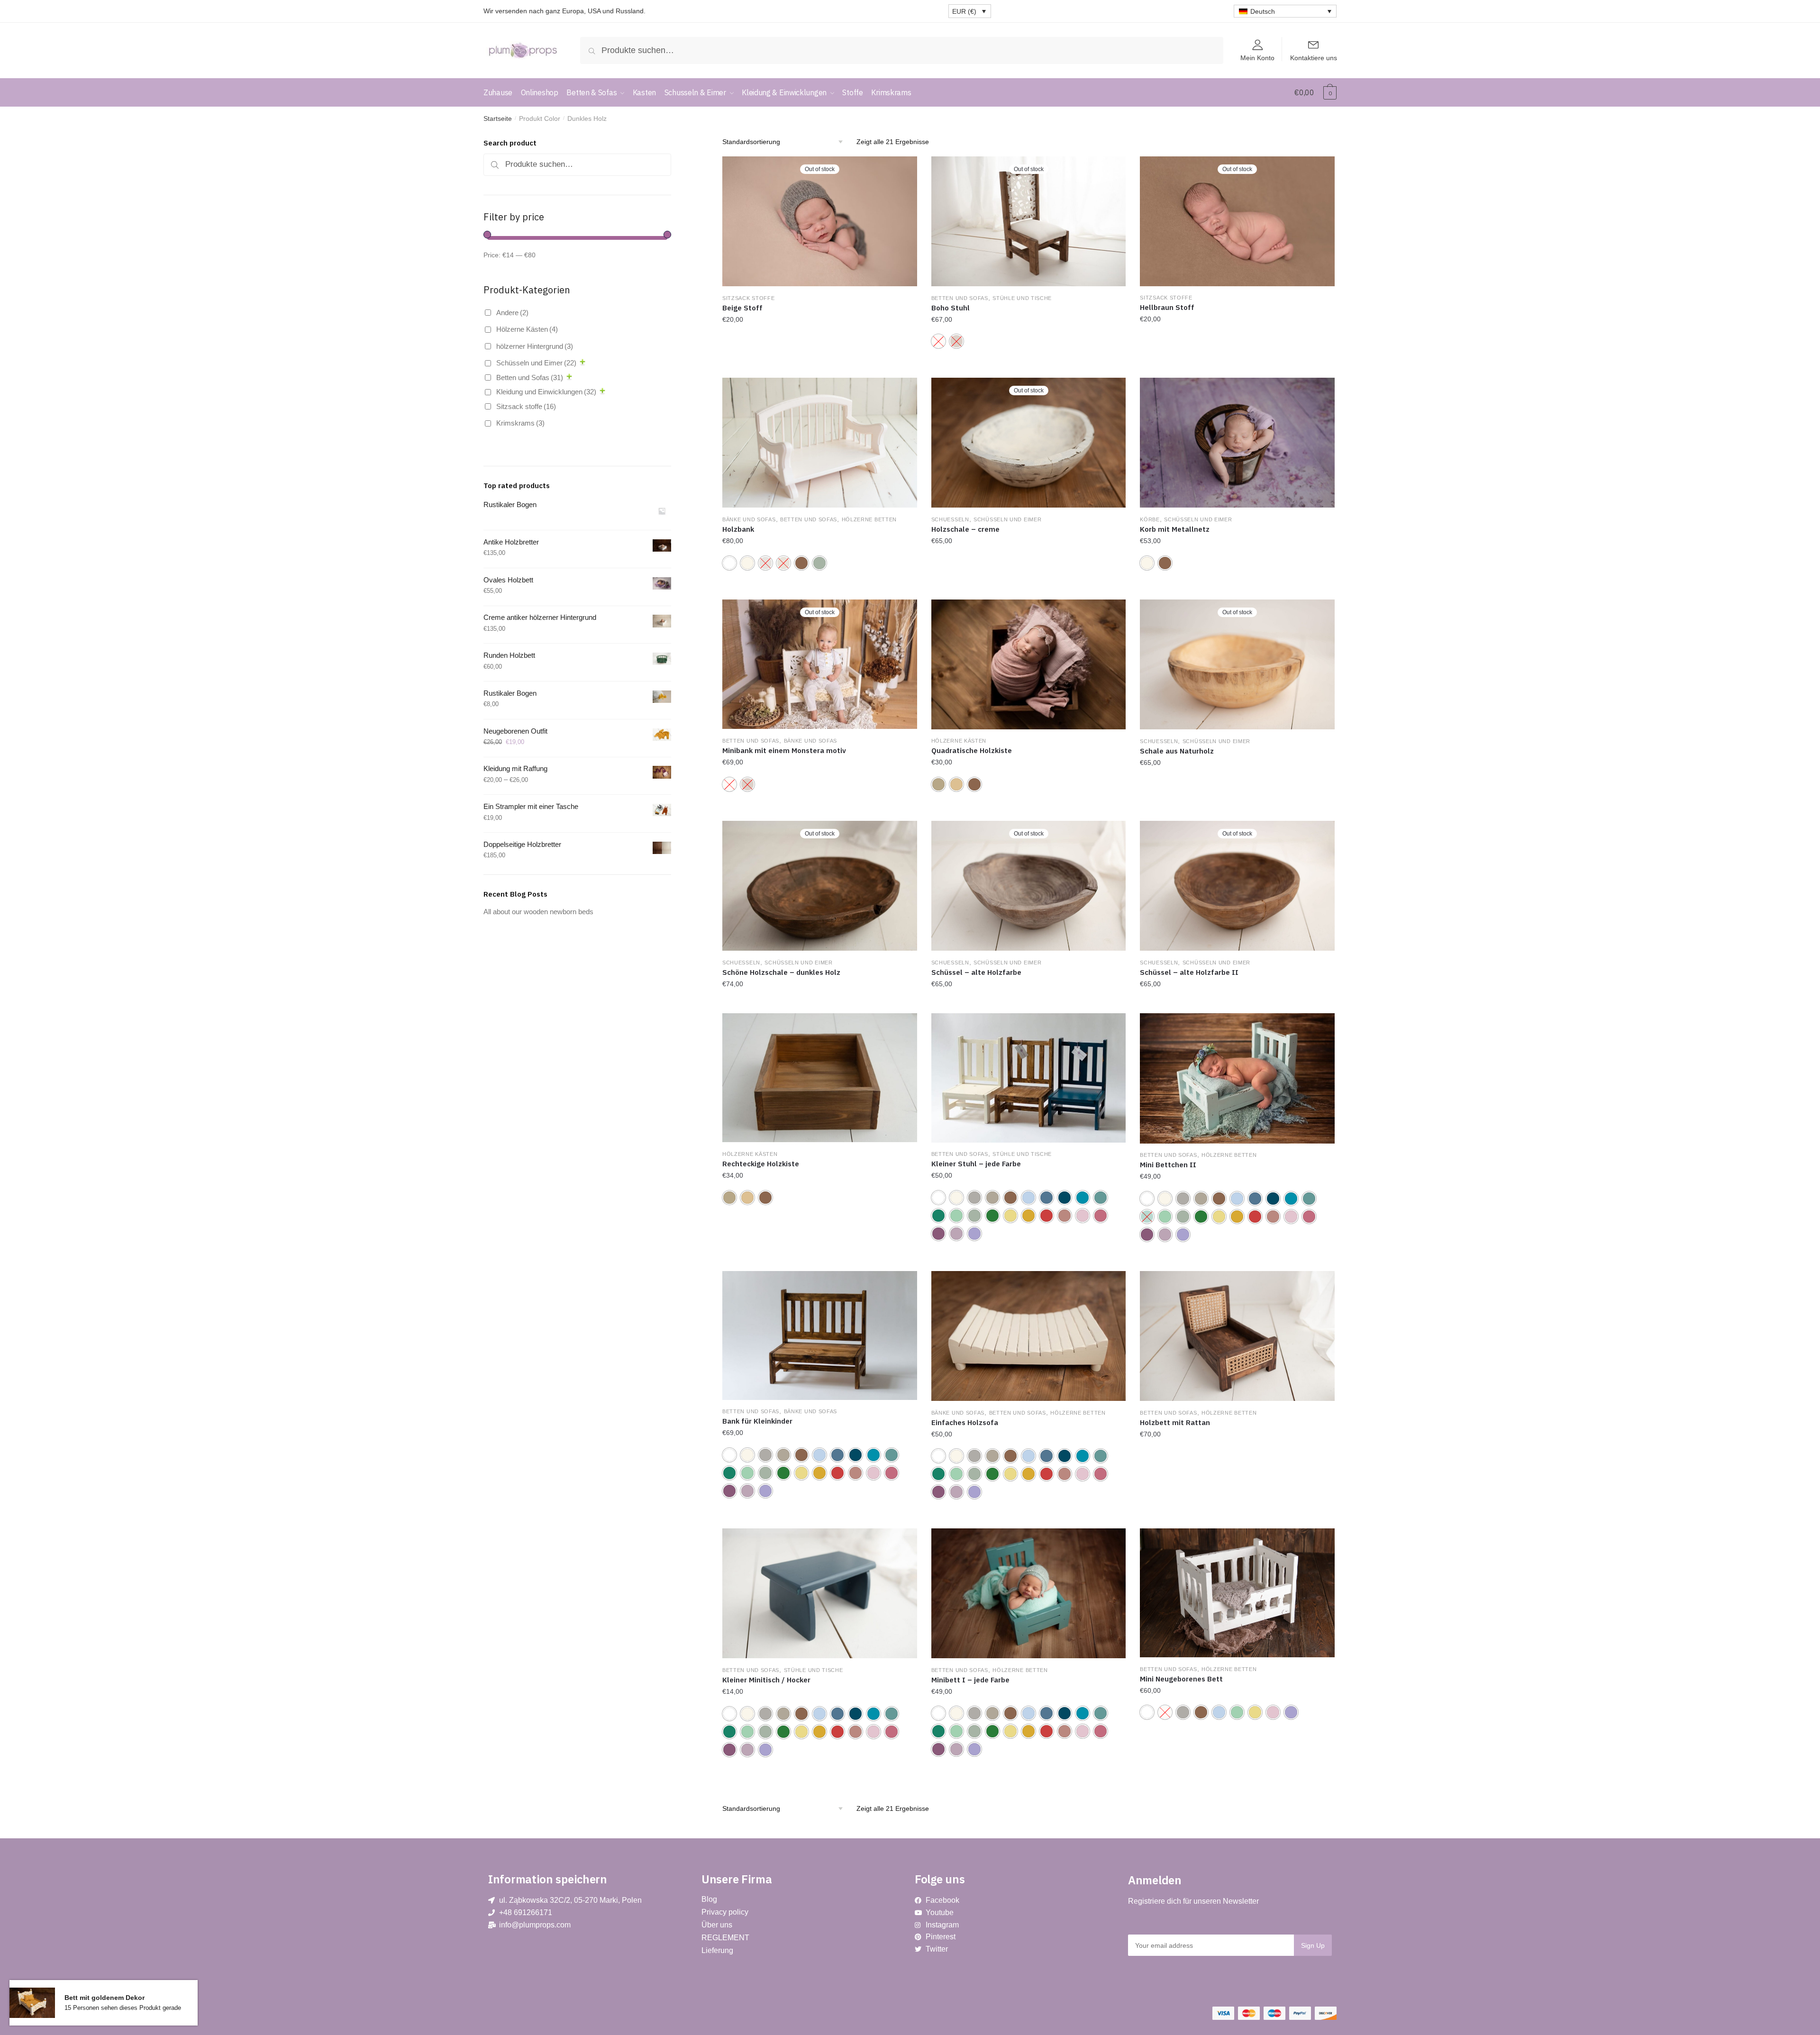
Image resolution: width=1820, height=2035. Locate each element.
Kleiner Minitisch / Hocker (766, 1680)
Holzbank (738, 529)
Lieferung (717, 1950)
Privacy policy (725, 1912)
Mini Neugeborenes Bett (1181, 1679)
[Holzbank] (820, 443)
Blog (709, 1899)
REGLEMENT (725, 1938)
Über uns (717, 1925)
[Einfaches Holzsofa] (1029, 1336)
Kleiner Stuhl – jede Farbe (976, 1164)
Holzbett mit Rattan (1175, 1422)
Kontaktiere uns (1314, 58)
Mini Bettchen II (1168, 1165)
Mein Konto (1257, 58)
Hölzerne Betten (869, 519)
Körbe (1150, 519)
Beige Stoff (742, 308)
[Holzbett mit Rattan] (1237, 1336)
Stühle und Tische (1022, 298)
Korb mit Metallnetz (1175, 529)
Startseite (498, 118)
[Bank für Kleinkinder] (820, 1335)
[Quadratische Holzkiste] (1029, 664)
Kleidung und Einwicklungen (546, 392)
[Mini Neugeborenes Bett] (1237, 1593)
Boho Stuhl (951, 308)
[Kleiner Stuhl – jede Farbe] (1029, 1078)
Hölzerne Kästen (959, 741)
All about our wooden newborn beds (538, 912)
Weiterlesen (819, 369)
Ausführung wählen (1029, 369)
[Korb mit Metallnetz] (1237, 443)
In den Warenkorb (1238, 1520)
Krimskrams (520, 423)
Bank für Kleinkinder (757, 1421)
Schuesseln (950, 519)
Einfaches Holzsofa (965, 1422)
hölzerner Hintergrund (535, 346)
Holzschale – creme (965, 529)
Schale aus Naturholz (1177, 751)
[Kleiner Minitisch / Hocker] (820, 1593)
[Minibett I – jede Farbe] (1029, 1593)
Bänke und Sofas (749, 519)
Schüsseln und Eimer (1007, 519)
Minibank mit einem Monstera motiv (784, 750)
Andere (512, 313)
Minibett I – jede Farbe (970, 1680)
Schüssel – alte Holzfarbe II (1189, 972)
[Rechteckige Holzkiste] (820, 1078)
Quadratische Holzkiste (972, 750)
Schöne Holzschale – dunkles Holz (781, 972)
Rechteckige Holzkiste (761, 1164)
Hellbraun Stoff (1167, 307)
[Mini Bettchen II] (1237, 1078)
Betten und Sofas (960, 298)
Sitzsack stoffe (749, 298)
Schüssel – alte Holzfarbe (976, 972)
